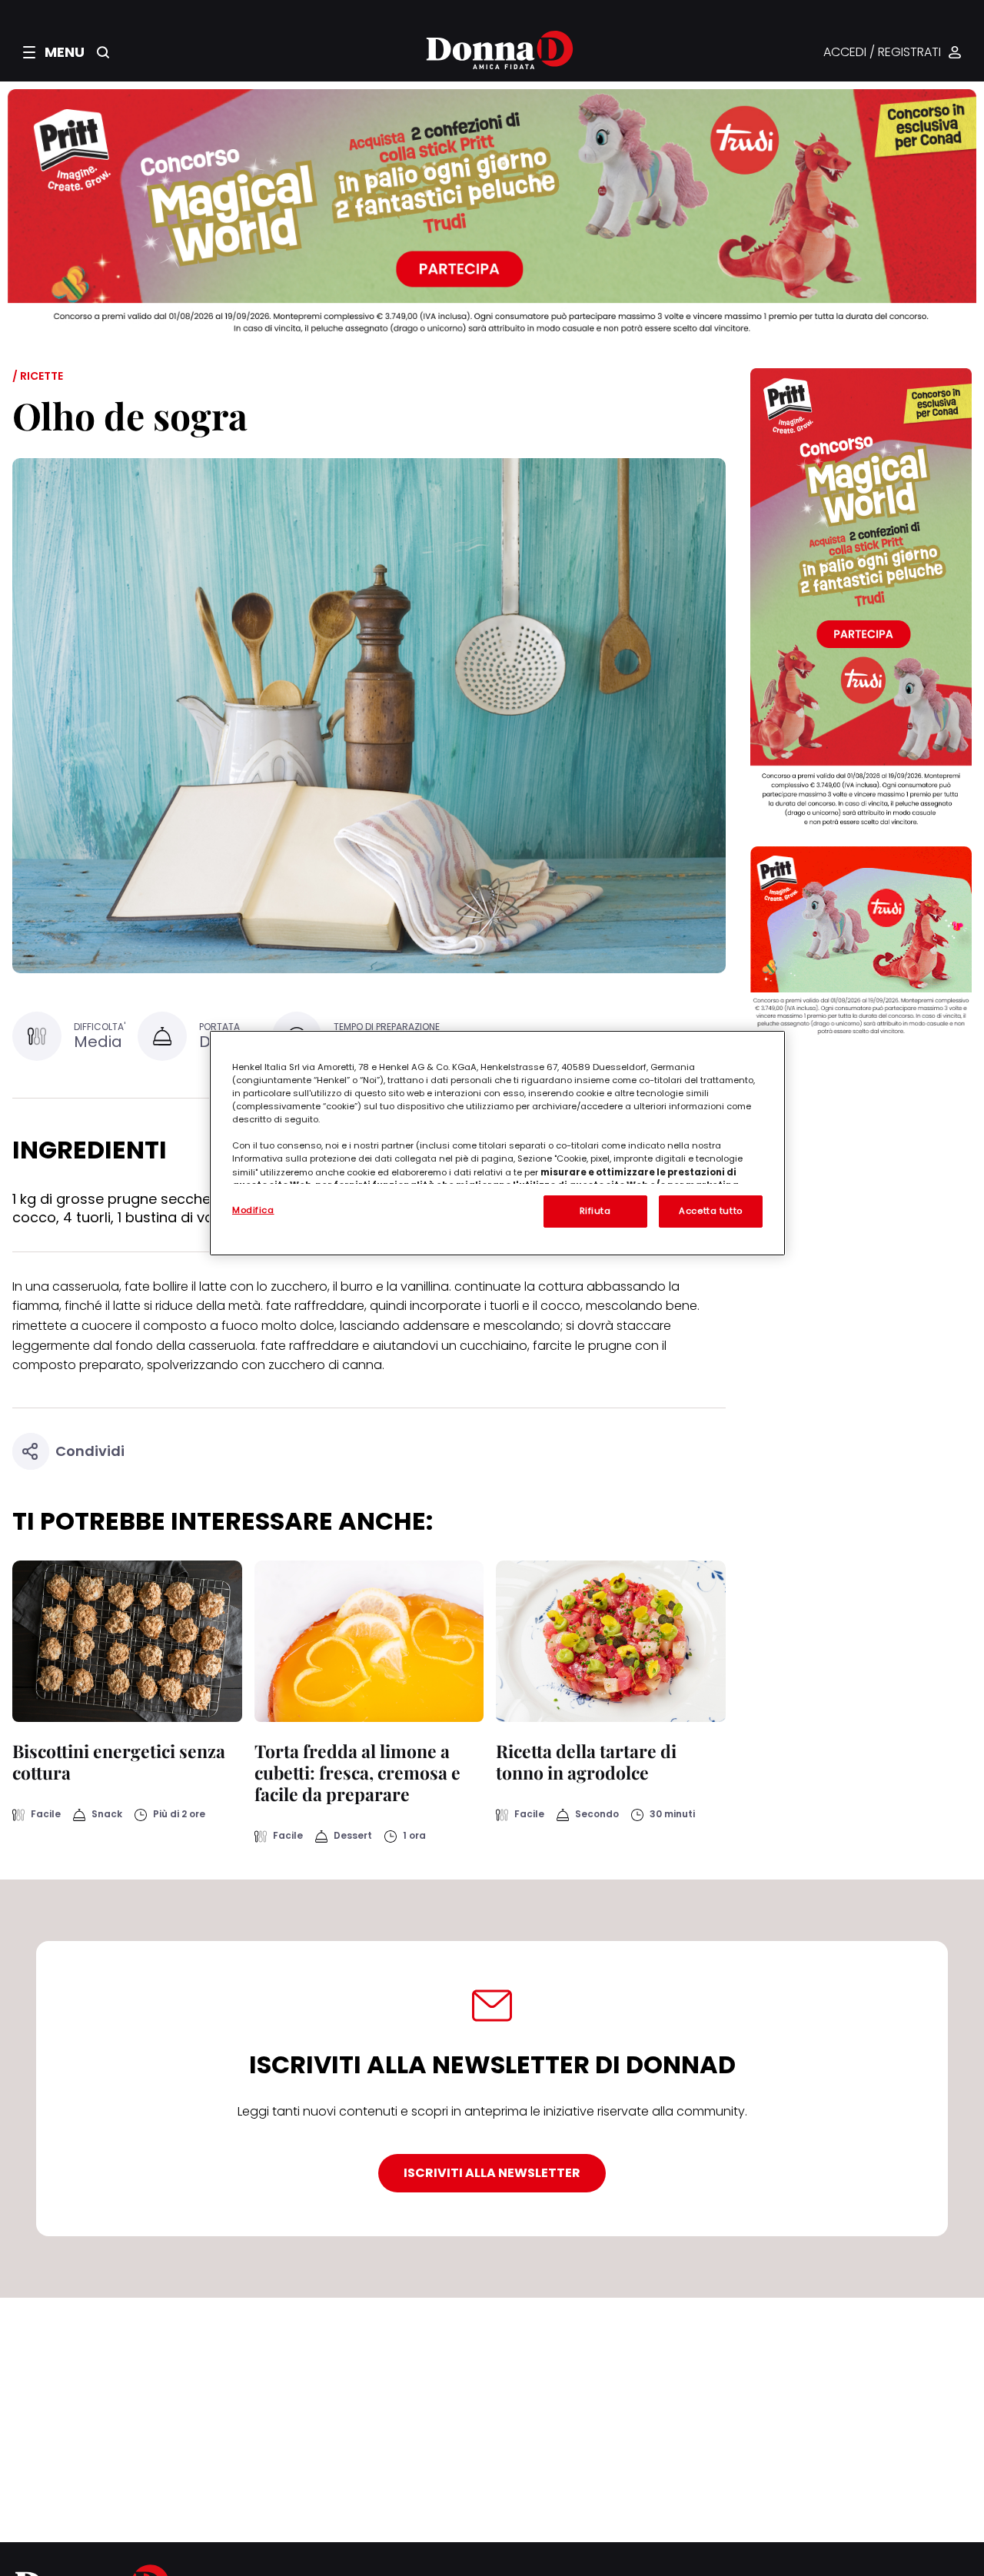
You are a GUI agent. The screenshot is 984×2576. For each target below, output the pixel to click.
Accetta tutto (710, 1211)
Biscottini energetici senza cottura (119, 1762)
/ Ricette (38, 376)
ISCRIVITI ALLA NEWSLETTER (492, 2173)
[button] (54, 52)
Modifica (253, 1210)
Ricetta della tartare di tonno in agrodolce (586, 1762)
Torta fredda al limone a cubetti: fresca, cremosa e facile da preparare (357, 1772)
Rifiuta (595, 1211)
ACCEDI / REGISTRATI (882, 53)
